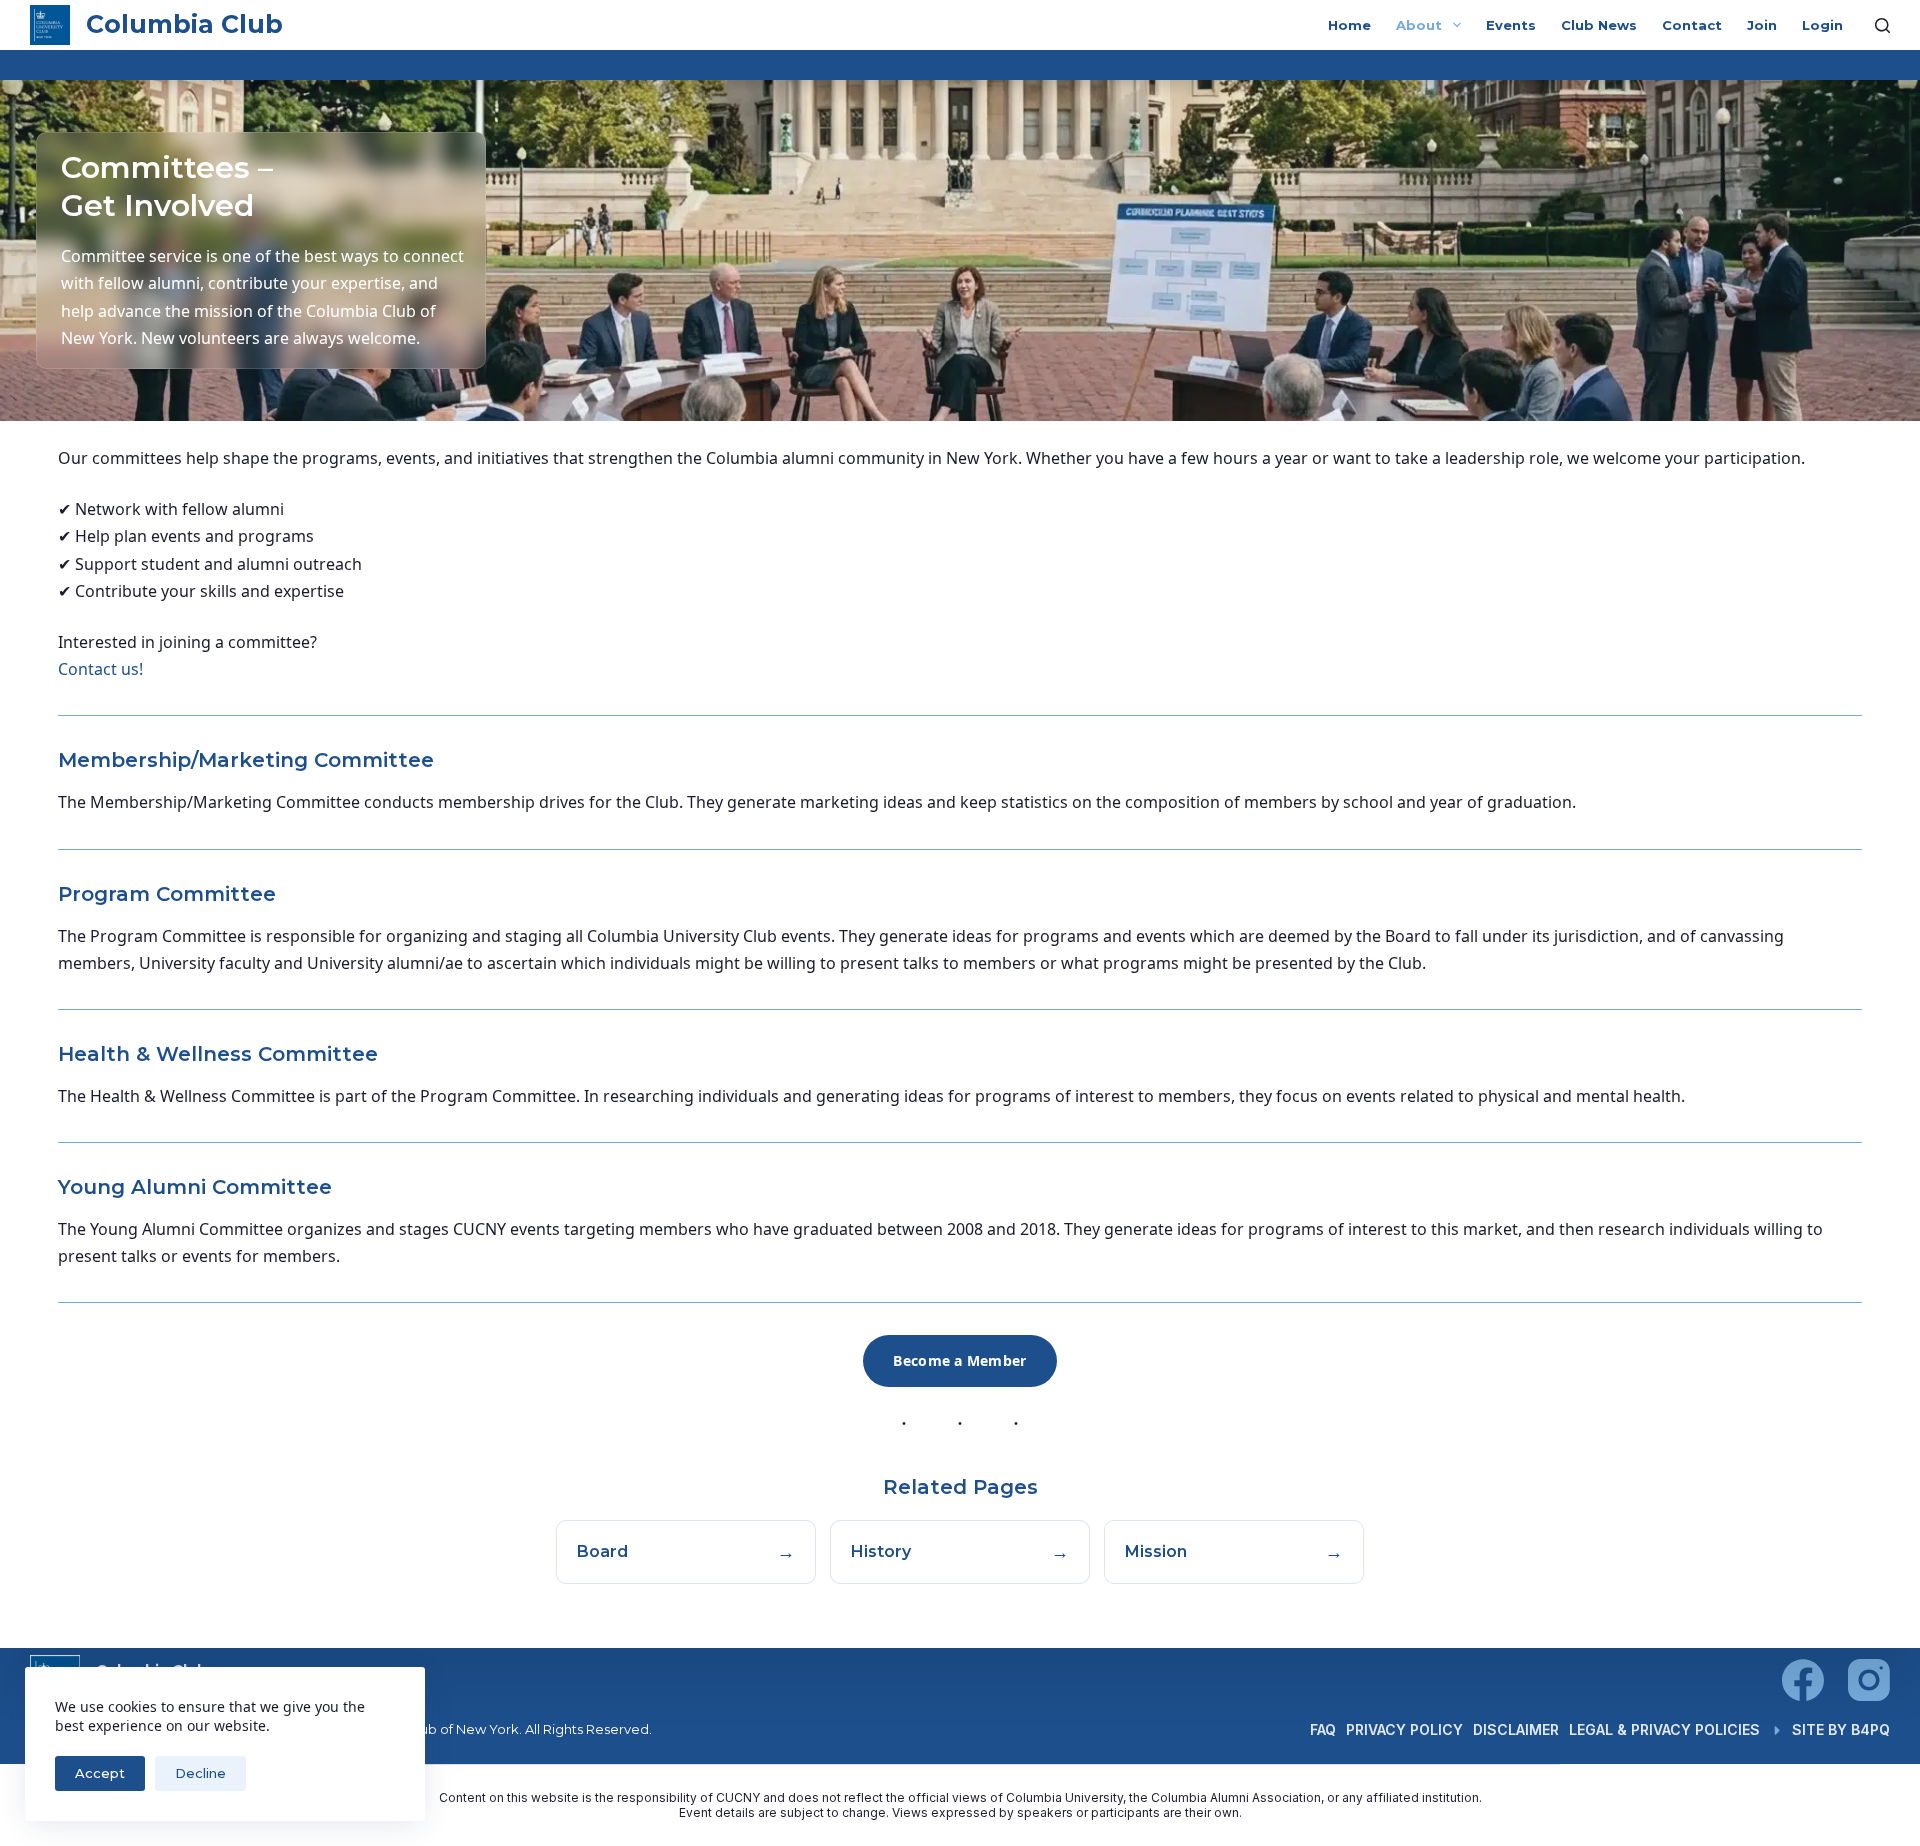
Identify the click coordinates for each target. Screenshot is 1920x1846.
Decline (200, 1773)
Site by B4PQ (1841, 1729)
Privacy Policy (1404, 1729)
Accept (100, 1773)
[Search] (1882, 25)
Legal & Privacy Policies (1664, 1729)
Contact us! (100, 669)
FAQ (1323, 1729)
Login (1822, 25)
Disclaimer (1516, 1729)
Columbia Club (184, 24)
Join (1762, 25)
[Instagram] (1869, 1680)
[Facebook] (1803, 1680)
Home (1349, 25)
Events (1511, 25)
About (1419, 25)
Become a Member (959, 1360)
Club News (1599, 25)
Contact (1692, 25)
